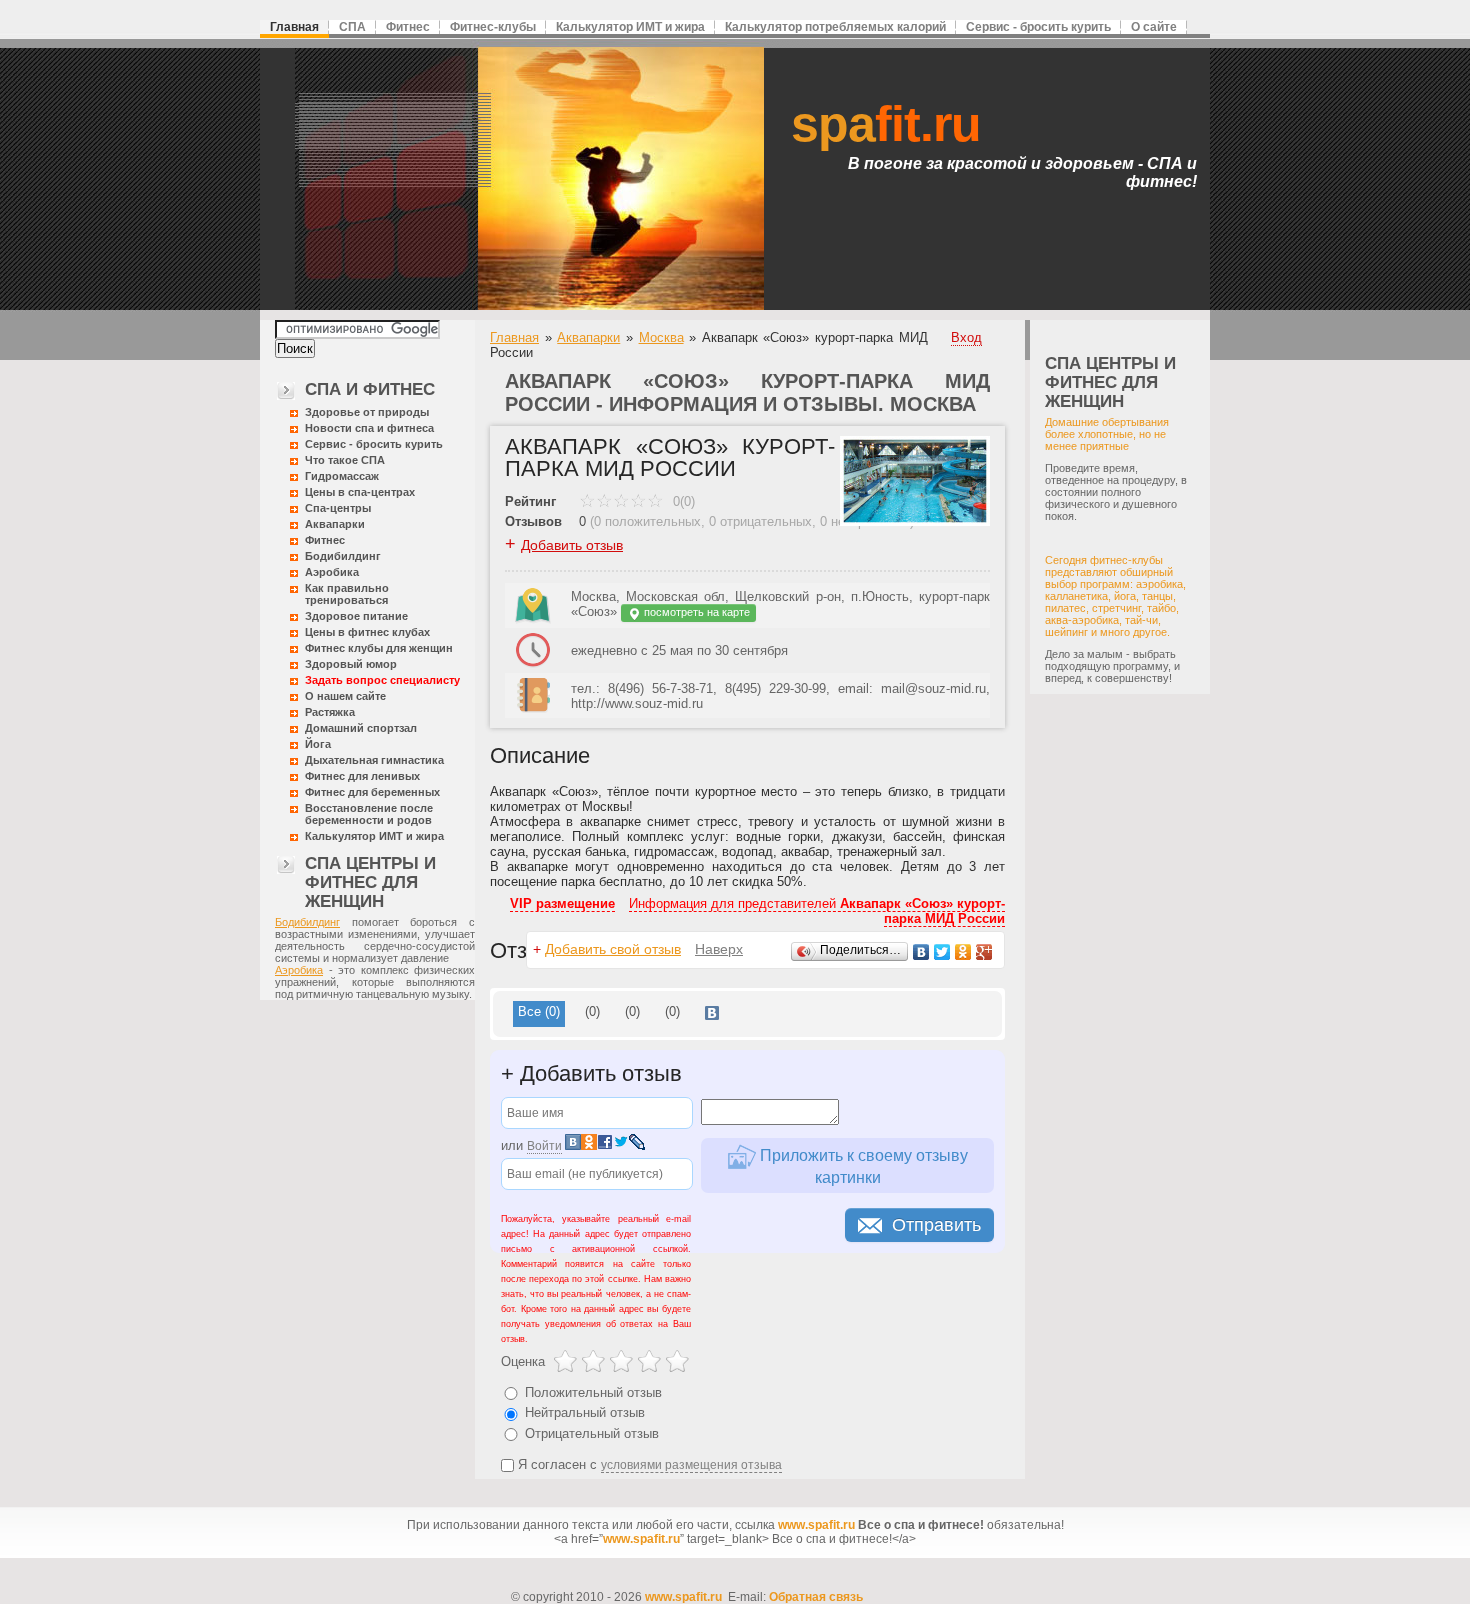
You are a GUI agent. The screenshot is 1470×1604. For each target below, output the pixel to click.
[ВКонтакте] (921, 952)
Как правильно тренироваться (347, 594)
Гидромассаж (342, 476)
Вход (966, 337)
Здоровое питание (356, 616)
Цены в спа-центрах (360, 492)
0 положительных (647, 521)
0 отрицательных (760, 521)
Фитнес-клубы (493, 27)
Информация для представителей (817, 911)
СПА (352, 27)
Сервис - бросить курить (1038, 27)
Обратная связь (816, 1597)
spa (886, 124)
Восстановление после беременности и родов (369, 814)
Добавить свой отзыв (613, 949)
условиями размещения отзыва (691, 1465)
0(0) (682, 501)
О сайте (1154, 27)
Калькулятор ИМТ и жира (630, 27)
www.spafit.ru (816, 1525)
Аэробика (332, 572)
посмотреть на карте (695, 612)
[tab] (539, 1014)
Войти (544, 1146)
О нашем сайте (345, 696)
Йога (318, 744)
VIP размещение (562, 903)
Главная (294, 27)
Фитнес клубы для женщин (379, 648)
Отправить (936, 1225)
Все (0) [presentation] (539, 1011)
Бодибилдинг (343, 556)
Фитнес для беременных (372, 792)
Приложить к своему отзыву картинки (862, 1166)
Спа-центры (338, 508)
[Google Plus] (984, 952)
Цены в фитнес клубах (367, 632)
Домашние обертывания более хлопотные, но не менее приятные (1107, 434)
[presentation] (712, 1014)
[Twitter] (942, 952)
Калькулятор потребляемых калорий (835, 27)
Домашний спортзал (361, 728)
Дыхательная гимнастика (374, 760)
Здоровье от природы (367, 412)
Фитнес (408, 27)
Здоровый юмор (351, 664)
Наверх (719, 949)
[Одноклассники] (963, 952)
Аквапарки (335, 524)
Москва (661, 337)
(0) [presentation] (592, 1011)
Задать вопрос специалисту (382, 680)
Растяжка (330, 712)
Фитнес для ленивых (362, 776)
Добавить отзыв (572, 545)
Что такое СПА (345, 460)
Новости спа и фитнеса (369, 428)
